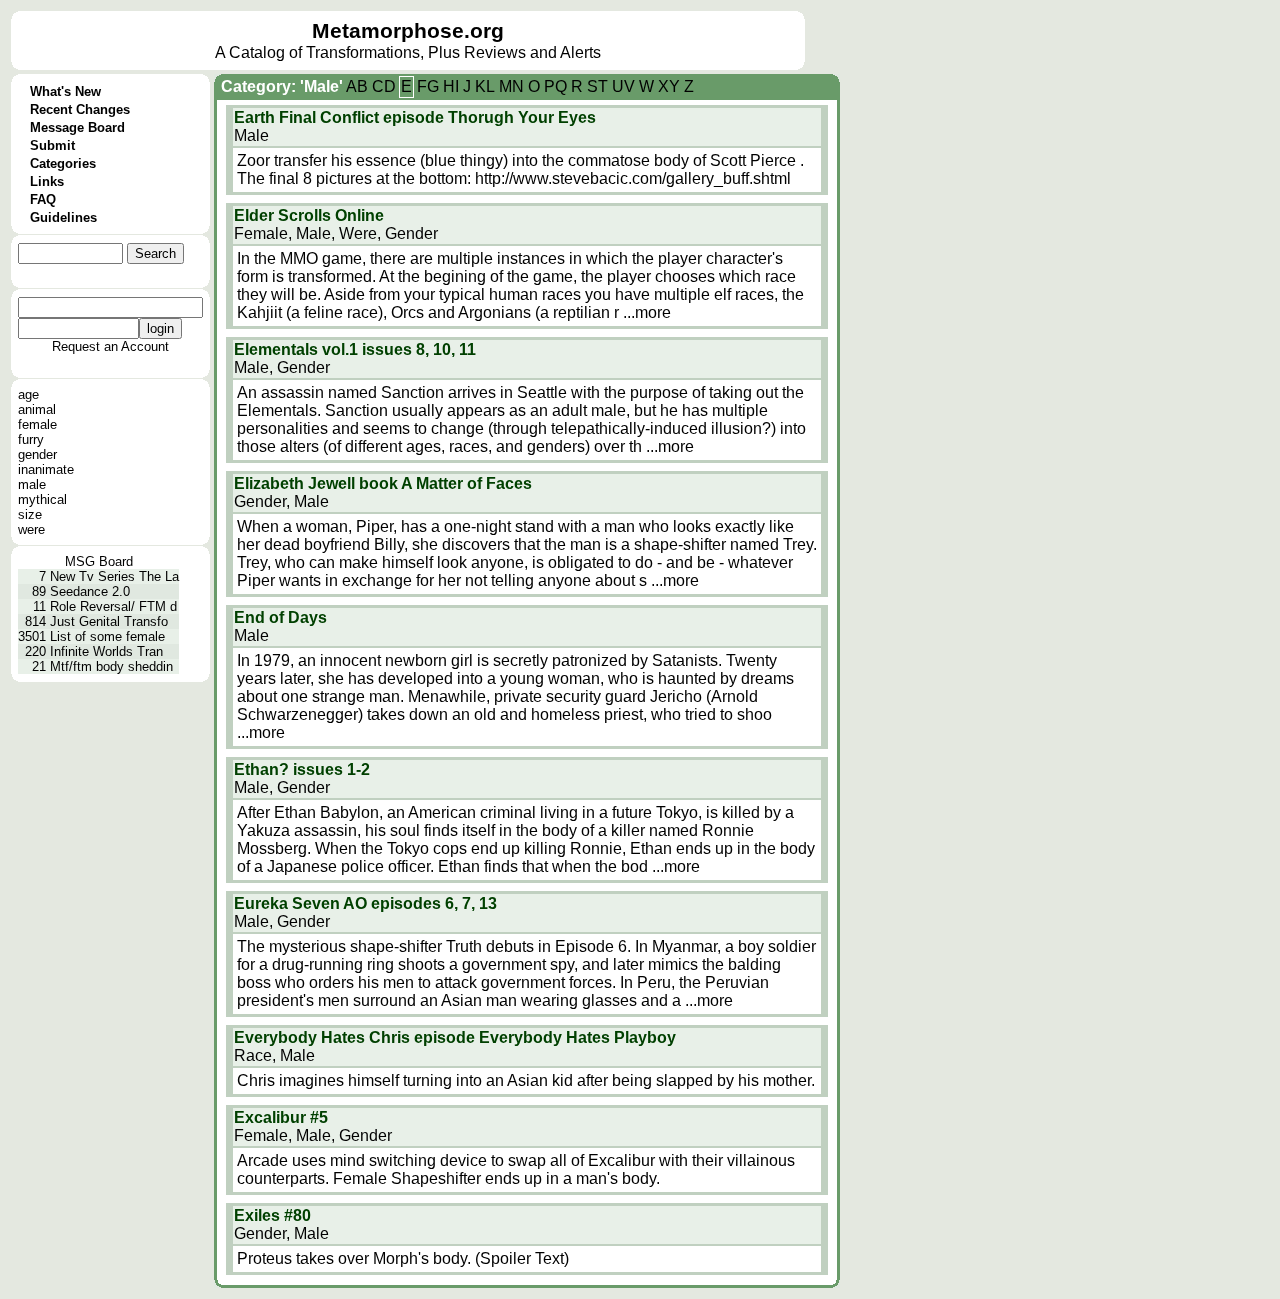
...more (647, 312)
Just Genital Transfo (109, 621)
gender (37, 454)
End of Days (280, 617)
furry (31, 439)
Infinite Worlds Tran (106, 651)
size (30, 514)
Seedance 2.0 (90, 591)
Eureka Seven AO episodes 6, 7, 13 (365, 903)
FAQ (43, 199)
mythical (42, 499)
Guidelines (63, 217)
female (37, 424)
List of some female (107, 636)
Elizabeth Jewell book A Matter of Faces (383, 483)
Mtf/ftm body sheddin (111, 666)
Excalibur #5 (281, 1117)
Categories (63, 163)
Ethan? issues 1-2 (302, 769)
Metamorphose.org (408, 31)
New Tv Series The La (114, 576)
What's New (65, 91)
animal (37, 409)
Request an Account (110, 346)
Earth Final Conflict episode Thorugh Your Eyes (415, 117)
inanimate (46, 469)
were (31, 529)
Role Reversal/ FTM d (113, 606)
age (28, 394)
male (32, 484)
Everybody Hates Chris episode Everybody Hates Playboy (455, 1037)
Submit (52, 145)
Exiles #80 (272, 1215)
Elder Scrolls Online (309, 215)
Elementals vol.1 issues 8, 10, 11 (355, 349)
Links (47, 181)
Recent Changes (80, 109)
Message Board (77, 127)
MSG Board (99, 561)
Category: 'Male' (282, 86)
